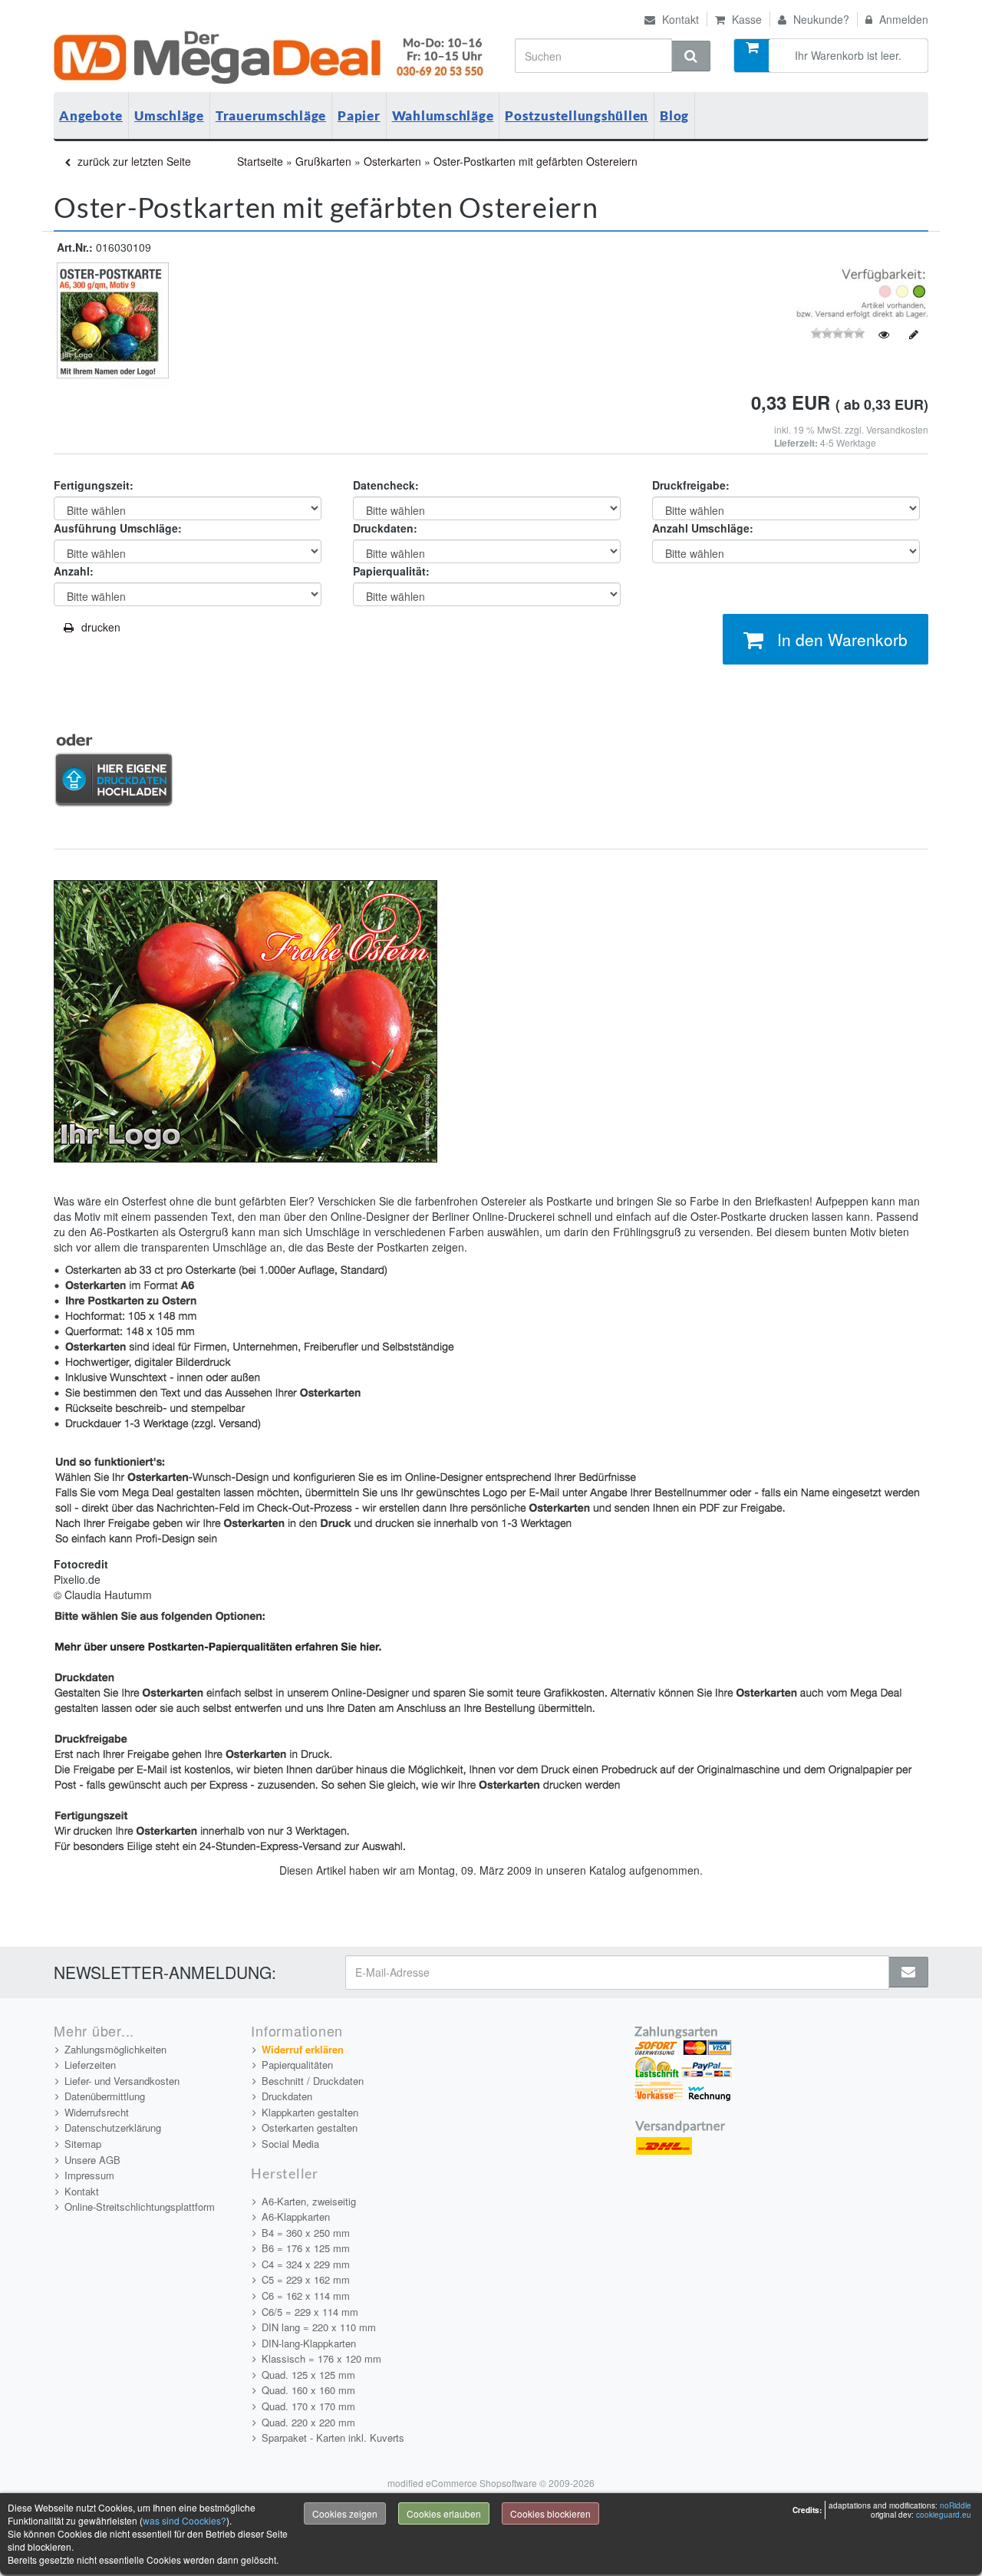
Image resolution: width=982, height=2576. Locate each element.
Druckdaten (287, 2096)
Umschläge (169, 115)
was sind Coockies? (185, 2520)
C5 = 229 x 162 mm (306, 2279)
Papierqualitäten (297, 2065)
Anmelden (902, 19)
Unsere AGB (92, 2160)
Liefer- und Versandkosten (122, 2081)
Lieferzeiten (90, 2065)
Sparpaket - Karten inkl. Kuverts (333, 2437)
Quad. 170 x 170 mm (308, 2406)
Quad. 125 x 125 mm (308, 2375)
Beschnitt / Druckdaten (313, 2081)
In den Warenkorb (842, 639)
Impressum (89, 2175)
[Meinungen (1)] (884, 335)
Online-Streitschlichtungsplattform (140, 2207)
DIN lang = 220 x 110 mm (319, 2327)
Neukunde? (820, 19)
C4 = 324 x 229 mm (306, 2264)
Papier (359, 115)
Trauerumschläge (271, 115)
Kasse (745, 19)
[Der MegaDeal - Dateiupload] (114, 769)
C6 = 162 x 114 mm (306, 2296)
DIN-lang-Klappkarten (309, 2343)
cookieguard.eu (944, 2515)
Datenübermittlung (105, 2096)
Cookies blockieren (550, 2513)
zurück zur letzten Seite (133, 161)
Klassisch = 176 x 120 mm (321, 2358)
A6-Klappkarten (296, 2216)
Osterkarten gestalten (310, 2127)
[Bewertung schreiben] (914, 335)
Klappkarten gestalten (310, 2112)
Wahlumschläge (443, 115)
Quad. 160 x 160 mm (308, 2390)
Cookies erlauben (444, 2513)
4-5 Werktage (848, 442)
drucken (101, 627)
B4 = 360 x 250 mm (306, 2233)
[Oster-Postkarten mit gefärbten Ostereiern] (111, 324)
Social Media (290, 2144)
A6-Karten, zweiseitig (309, 2201)
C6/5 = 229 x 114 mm (310, 2312)
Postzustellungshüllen (577, 115)
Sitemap (83, 2144)
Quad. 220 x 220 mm (308, 2422)
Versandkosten (897, 429)
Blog (674, 115)
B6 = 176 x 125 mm (306, 2248)
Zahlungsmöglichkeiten (115, 2049)
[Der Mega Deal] (271, 58)
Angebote (91, 115)
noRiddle (956, 2505)
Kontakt (679, 19)
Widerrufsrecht (97, 2112)
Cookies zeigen (345, 2513)
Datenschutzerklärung (113, 2127)
